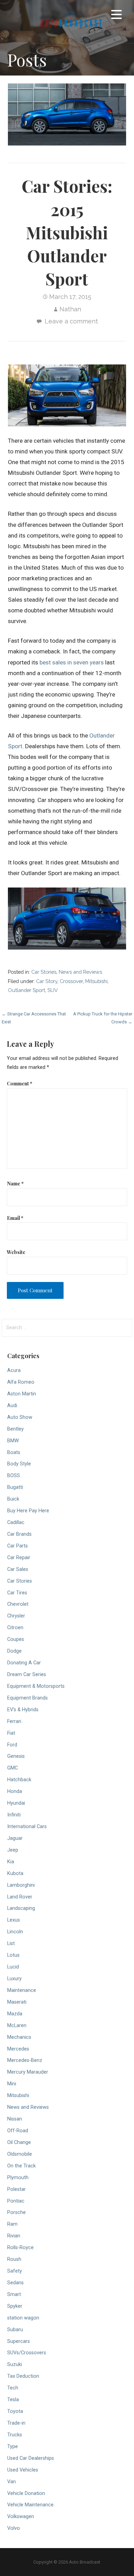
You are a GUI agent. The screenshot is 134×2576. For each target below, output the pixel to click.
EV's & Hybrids (23, 1710)
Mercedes (18, 2049)
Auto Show (20, 1417)
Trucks (15, 2435)
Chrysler (16, 1616)
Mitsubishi (96, 981)
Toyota (15, 2411)
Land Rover (20, 1897)
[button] (116, 16)
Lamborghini (21, 1885)
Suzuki (15, 2364)
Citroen (15, 1628)
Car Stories (44, 972)
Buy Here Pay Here (28, 1511)
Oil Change (19, 2142)
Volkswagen (21, 2517)
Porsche (16, 2212)
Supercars (19, 2341)
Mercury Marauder (28, 2072)
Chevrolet (18, 1604)
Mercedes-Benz (25, 2060)
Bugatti (15, 1487)
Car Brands (19, 1534)
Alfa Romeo (21, 1382)
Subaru (15, 2330)
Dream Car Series (27, 1675)
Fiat (11, 1733)
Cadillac (16, 1522)
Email (15, 1218)
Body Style (19, 1464)
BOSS (14, 1476)
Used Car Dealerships (31, 2458)
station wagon (23, 2318)
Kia (11, 1862)
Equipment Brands (27, 1698)
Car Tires (17, 1593)
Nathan (70, 309)
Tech (13, 2388)
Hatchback (19, 1780)
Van (12, 2482)
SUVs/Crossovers (27, 2353)
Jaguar (15, 1838)
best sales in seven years (72, 662)
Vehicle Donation (26, 2493)
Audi (12, 1406)
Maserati (17, 2002)
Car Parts (18, 1546)
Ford (12, 1745)
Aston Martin (22, 1394)
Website (16, 1252)
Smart (14, 2294)
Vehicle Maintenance (30, 2505)
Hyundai (16, 1803)
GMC (13, 1768)
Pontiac (16, 2201)
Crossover (71, 981)
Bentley (15, 1429)
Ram (12, 2224)
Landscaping (21, 1908)
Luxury (14, 1979)
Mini (12, 2084)
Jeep (13, 1850)
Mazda (15, 2014)
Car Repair (19, 1558)
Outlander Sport (26, 990)
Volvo (14, 2528)
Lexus (14, 1920)
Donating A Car (24, 1663)
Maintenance (22, 1990)
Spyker (15, 2306)
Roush (14, 2259)
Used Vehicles (23, 2470)
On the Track (21, 2166)
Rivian (14, 2236)
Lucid (13, 1967)
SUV (53, 990)
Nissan (15, 2119)
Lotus (13, 1955)
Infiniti (14, 1815)
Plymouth (18, 2178)
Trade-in (16, 2423)
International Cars (27, 1827)
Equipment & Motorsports (36, 1686)
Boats (14, 1452)
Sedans (15, 2283)
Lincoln (15, 1932)
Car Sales (18, 1569)
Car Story (47, 981)
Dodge (14, 1651)
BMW (13, 1441)
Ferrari (14, 1721)
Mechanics (19, 2037)
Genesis (16, 1756)
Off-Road (18, 2131)
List (11, 1943)
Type (13, 2447)
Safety (15, 2271)
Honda (15, 1791)
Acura (14, 1370)
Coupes (16, 1639)
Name (15, 1183)
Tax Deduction (23, 2376)
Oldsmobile (20, 2154)
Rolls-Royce (20, 2248)
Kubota (15, 1873)
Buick (13, 1499)
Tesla (13, 2400)
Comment (20, 1083)
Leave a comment (71, 321)
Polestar (16, 2189)
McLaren (17, 2026)
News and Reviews (80, 972)
